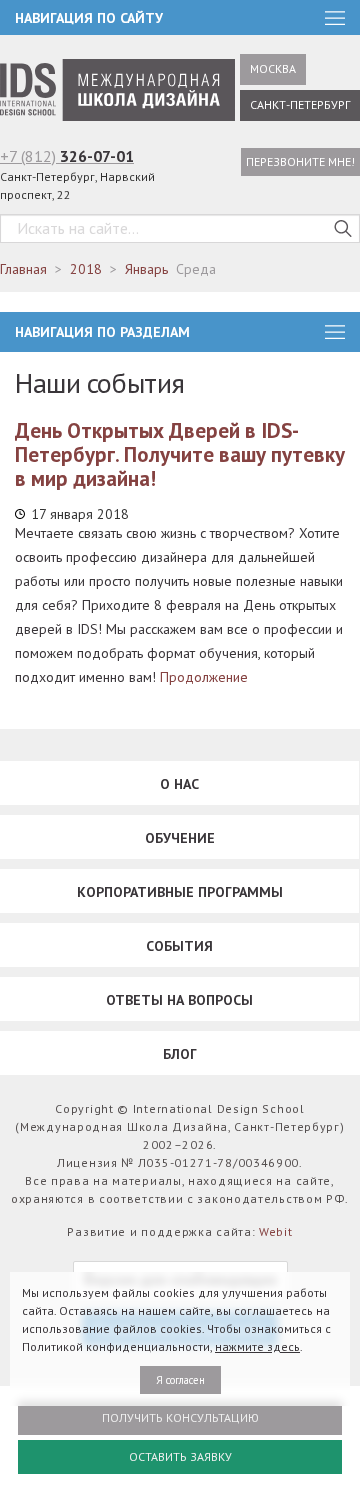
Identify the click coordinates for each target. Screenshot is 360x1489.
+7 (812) (67, 156)
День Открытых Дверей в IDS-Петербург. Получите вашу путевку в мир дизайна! (180, 454)
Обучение (180, 838)
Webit (276, 1231)
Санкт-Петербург (300, 104)
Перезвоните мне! (300, 161)
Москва (273, 68)
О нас (179, 784)
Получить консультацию (180, 1417)
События (179, 946)
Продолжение (204, 677)
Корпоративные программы (180, 892)
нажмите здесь (257, 1346)
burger (335, 332)
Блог (180, 1054)
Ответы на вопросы (179, 1000)
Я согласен (180, 1380)
